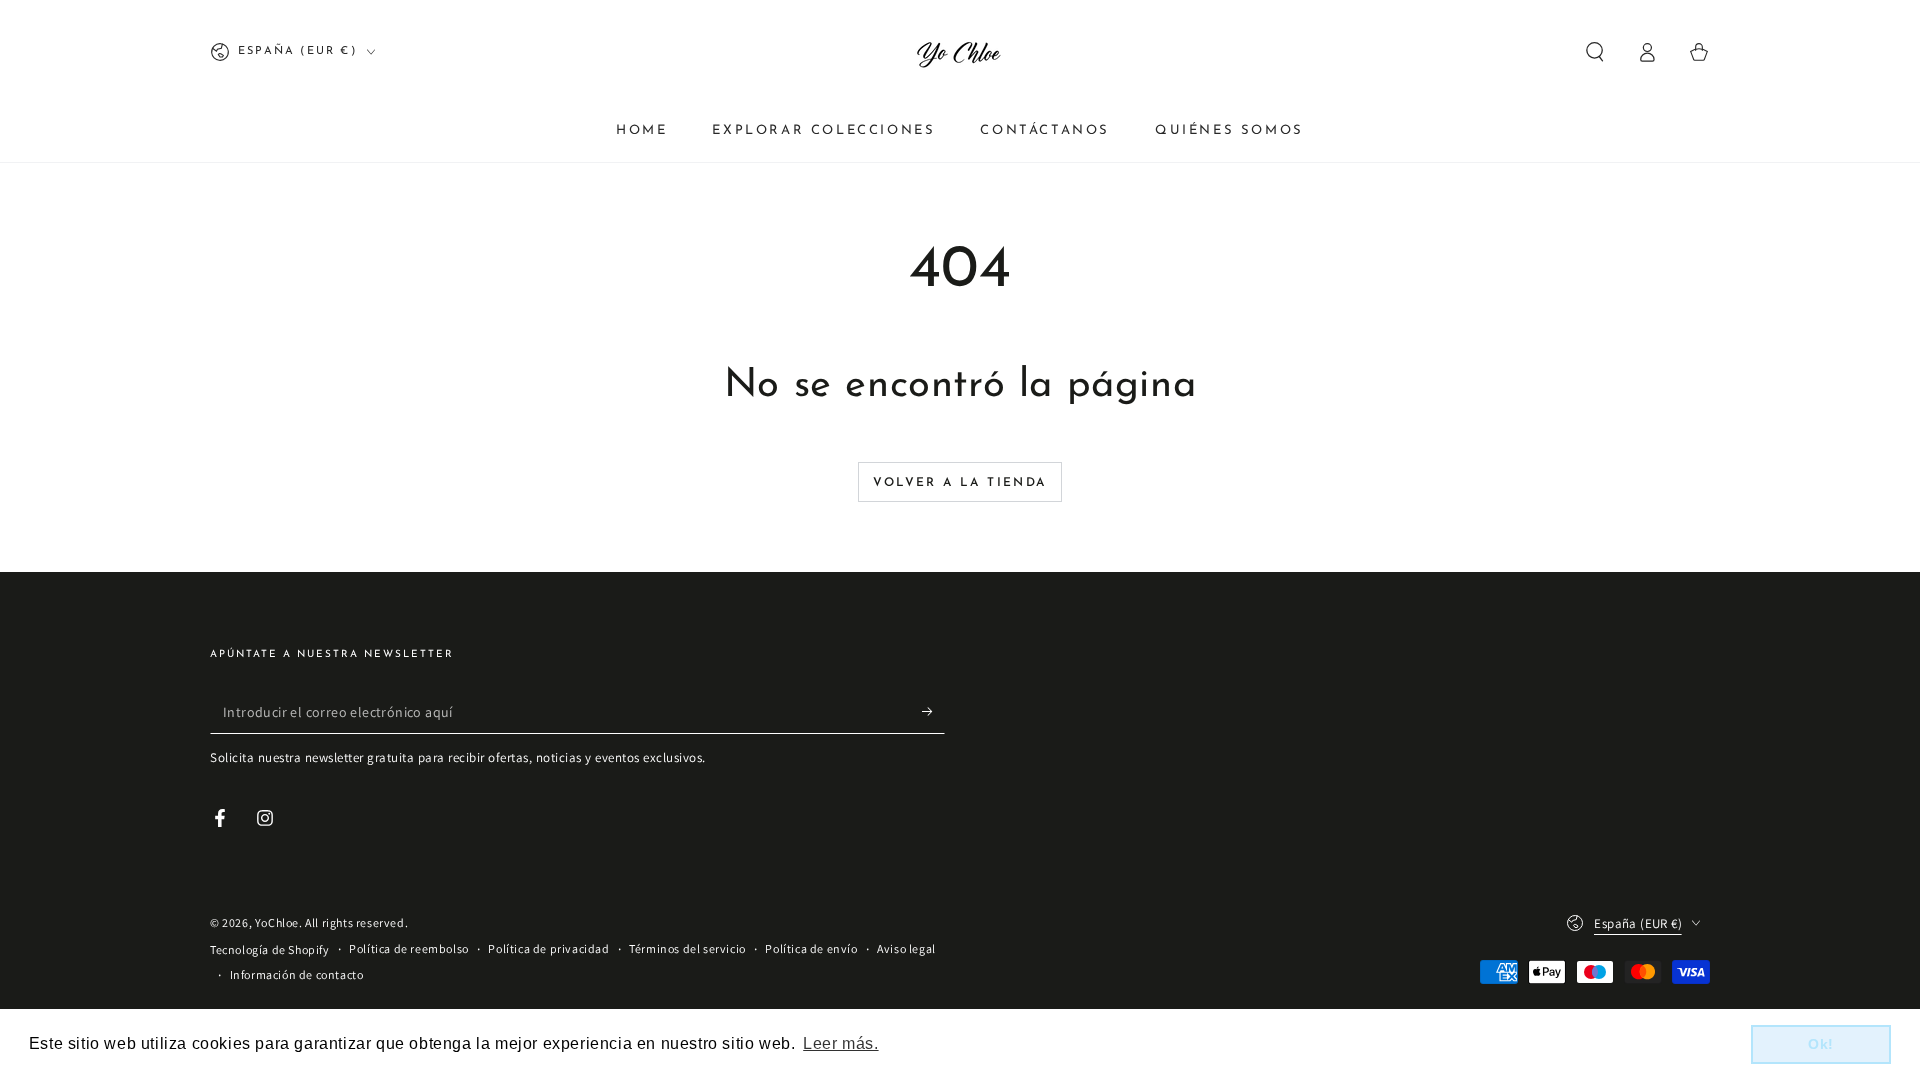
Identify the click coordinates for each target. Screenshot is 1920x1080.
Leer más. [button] (840, 1043)
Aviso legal (906, 948)
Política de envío (811, 948)
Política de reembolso (409, 948)
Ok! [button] (1821, 1044)
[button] (1595, 52)
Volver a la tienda (959, 483)
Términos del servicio (687, 948)
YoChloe (277, 922)
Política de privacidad (548, 948)
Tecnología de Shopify (270, 949)
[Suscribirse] (933, 711)
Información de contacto (297, 974)
